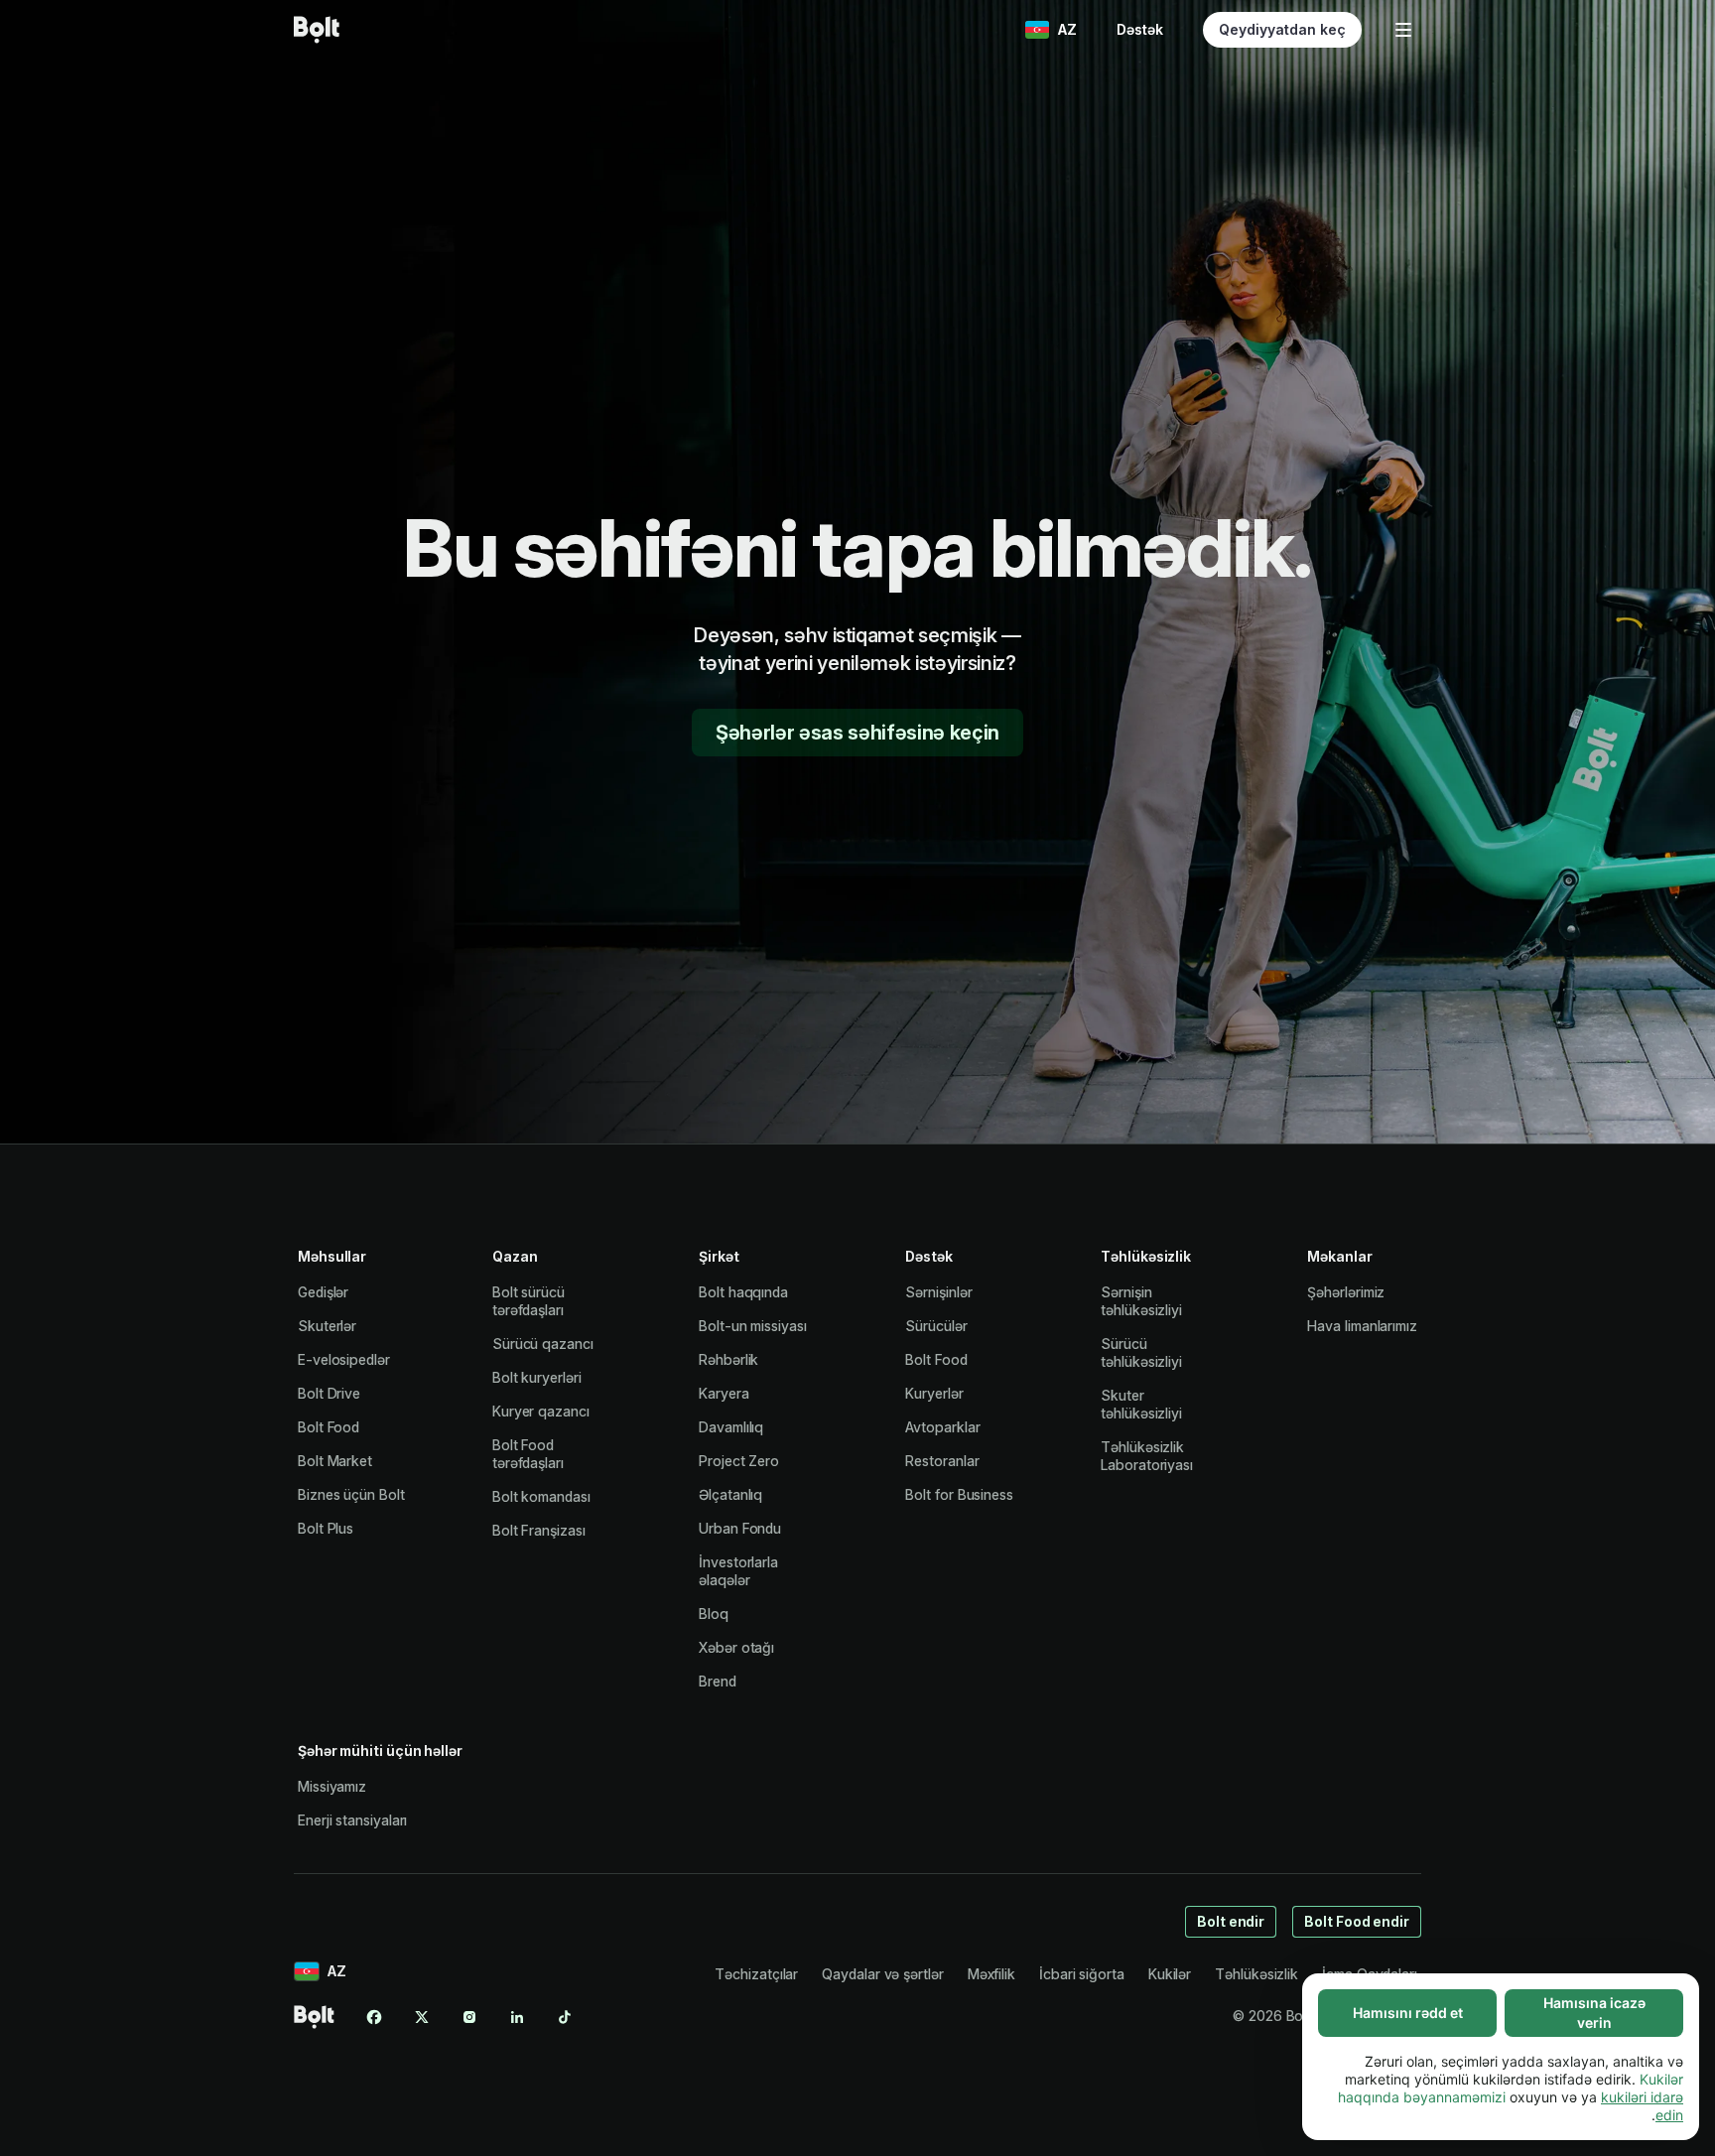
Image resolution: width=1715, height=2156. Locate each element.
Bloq (714, 1614)
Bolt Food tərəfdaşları (528, 1454)
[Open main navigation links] (1403, 30)
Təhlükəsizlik (1256, 1974)
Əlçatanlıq (730, 1494)
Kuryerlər (934, 1393)
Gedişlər (323, 1292)
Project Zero (739, 1461)
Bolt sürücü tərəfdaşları (528, 1301)
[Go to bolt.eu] (317, 30)
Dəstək (1140, 29)
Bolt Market (335, 1461)
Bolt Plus (326, 1528)
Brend (718, 1681)
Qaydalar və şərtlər (882, 1974)
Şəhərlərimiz (1346, 1292)
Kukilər (1170, 1974)
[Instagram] (469, 2017)
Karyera (724, 1393)
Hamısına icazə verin (1594, 2013)
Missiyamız (332, 1786)
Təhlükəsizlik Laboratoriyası (1147, 1456)
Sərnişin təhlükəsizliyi (1141, 1301)
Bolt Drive (329, 1393)
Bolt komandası (541, 1496)
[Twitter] (422, 2017)
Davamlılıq (731, 1427)
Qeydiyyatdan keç (1282, 29)
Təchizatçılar (756, 1974)
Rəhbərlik (728, 1359)
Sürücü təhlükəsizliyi (1141, 1352)
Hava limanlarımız (1362, 1326)
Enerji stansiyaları (352, 1820)
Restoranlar (942, 1461)
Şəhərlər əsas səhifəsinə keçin (857, 733)
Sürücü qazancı (543, 1344)
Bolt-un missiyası (753, 1326)
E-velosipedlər (344, 1359)
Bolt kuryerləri (537, 1377)
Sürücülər (936, 1326)
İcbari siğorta (1082, 1974)
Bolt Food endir (1357, 1921)
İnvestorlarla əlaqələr (738, 1571)
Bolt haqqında (743, 1292)
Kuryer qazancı (541, 1411)
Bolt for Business (959, 1494)
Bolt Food (329, 1427)
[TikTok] (565, 2017)
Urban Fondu (740, 1528)
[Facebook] (374, 2017)
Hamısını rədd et (1408, 2013)
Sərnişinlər (938, 1292)
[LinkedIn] (517, 2017)
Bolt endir (1231, 1921)
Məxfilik (991, 1974)
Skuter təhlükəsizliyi (1141, 1404)
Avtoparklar (942, 1427)
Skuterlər (327, 1326)
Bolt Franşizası (539, 1530)
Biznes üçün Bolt (351, 1494)
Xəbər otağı (736, 1647)
